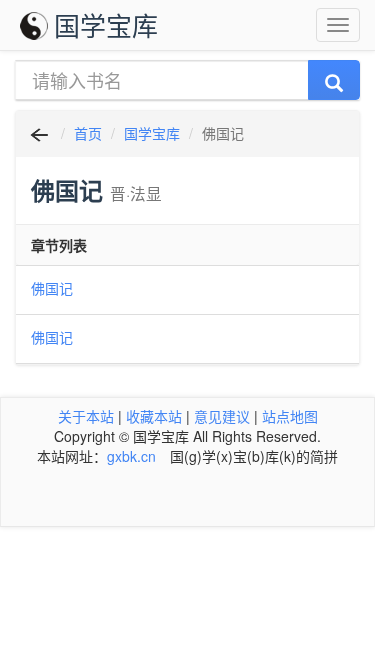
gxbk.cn (131, 456)
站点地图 (290, 416)
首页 (88, 133)
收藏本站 (154, 416)
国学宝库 (106, 24)
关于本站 (86, 416)
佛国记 (52, 288)
